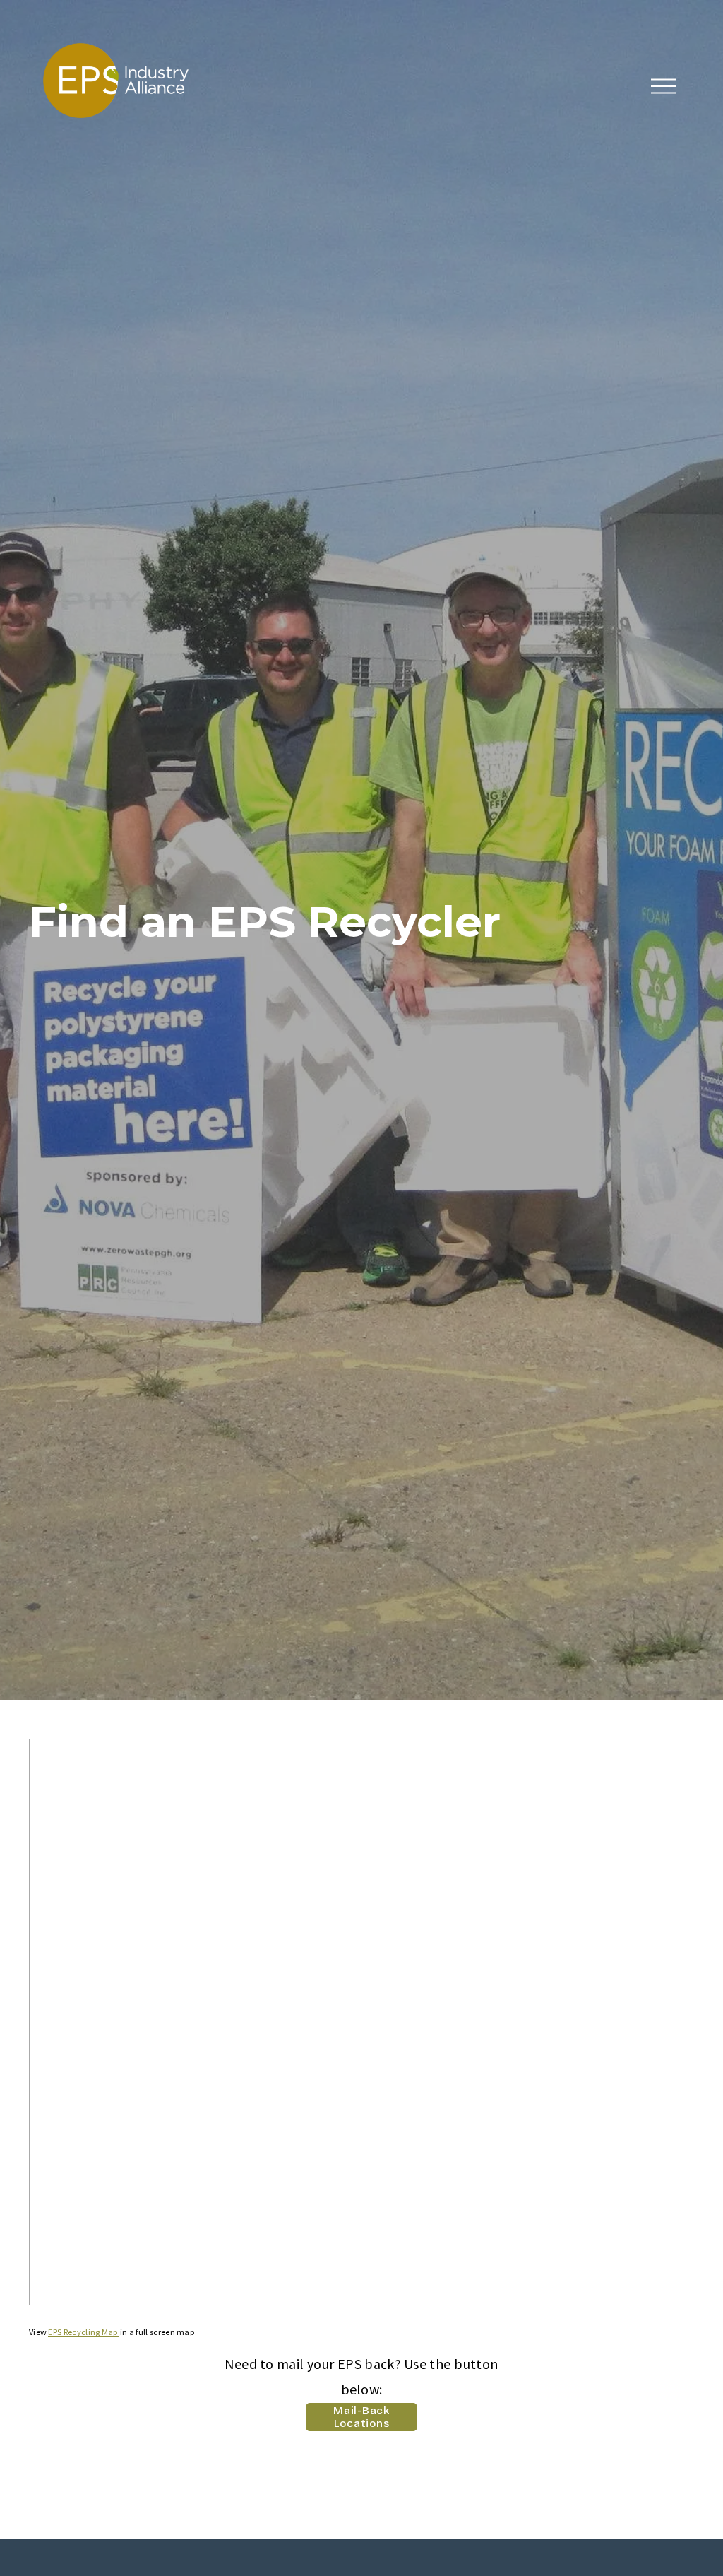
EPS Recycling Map (83, 2332)
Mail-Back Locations (361, 2417)
